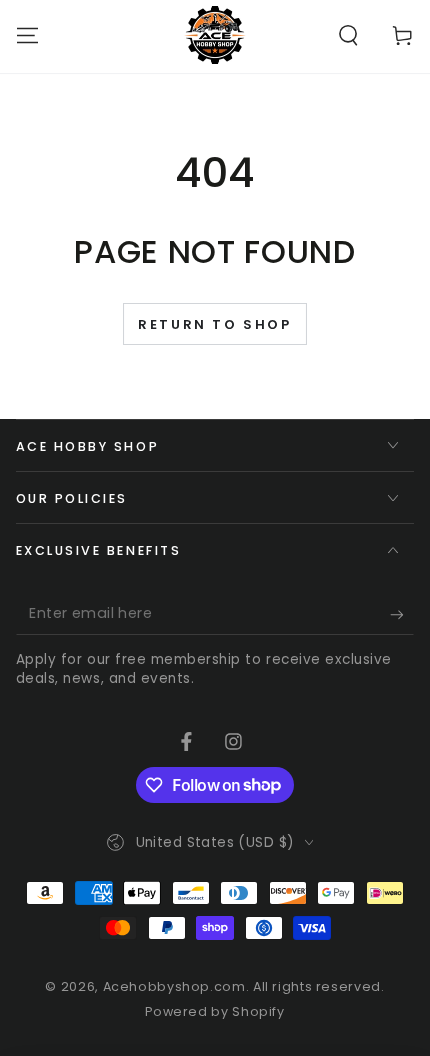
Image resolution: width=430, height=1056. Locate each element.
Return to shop (214, 324)
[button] (348, 35)
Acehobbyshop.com (174, 986)
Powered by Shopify (214, 1011)
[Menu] (27, 35)
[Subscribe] (402, 614)
